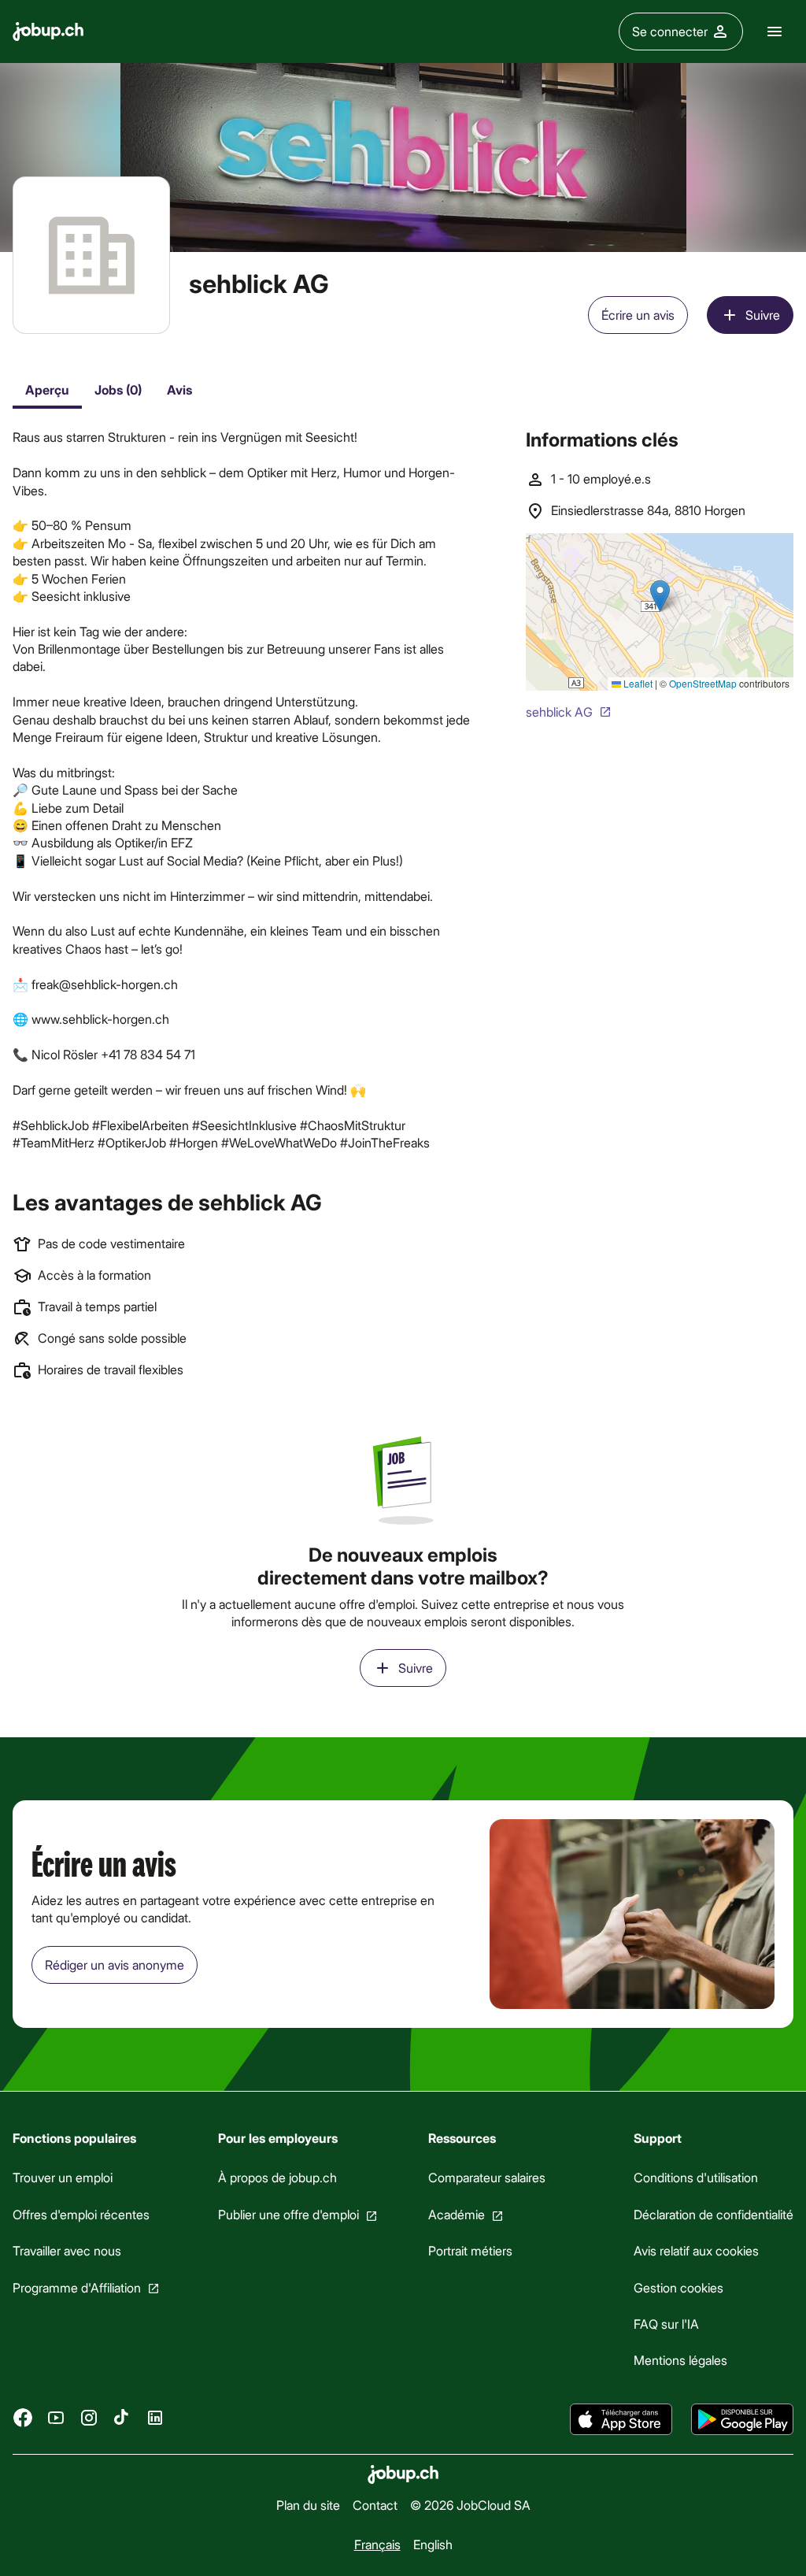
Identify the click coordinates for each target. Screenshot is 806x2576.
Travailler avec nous (67, 2250)
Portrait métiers (470, 2250)
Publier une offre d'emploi (288, 2213)
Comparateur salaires (487, 2177)
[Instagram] (89, 2418)
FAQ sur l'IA (666, 2324)
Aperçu (47, 389)
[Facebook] (23, 2418)
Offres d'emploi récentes (81, 2213)
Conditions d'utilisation (696, 2177)
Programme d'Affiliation (77, 2287)
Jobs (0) (118, 389)
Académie (457, 2213)
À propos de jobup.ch (277, 2177)
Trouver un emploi (63, 2177)
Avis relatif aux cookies (696, 2250)
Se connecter (670, 31)
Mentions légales (680, 2360)
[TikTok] (122, 2418)
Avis (179, 389)
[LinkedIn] (155, 2418)
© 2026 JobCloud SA (470, 2505)
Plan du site (308, 2505)
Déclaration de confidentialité (714, 2213)
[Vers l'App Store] (621, 2419)
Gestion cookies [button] (678, 2287)
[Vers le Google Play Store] (742, 2419)
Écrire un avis (638, 315)
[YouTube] (56, 2418)
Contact (375, 2505)
